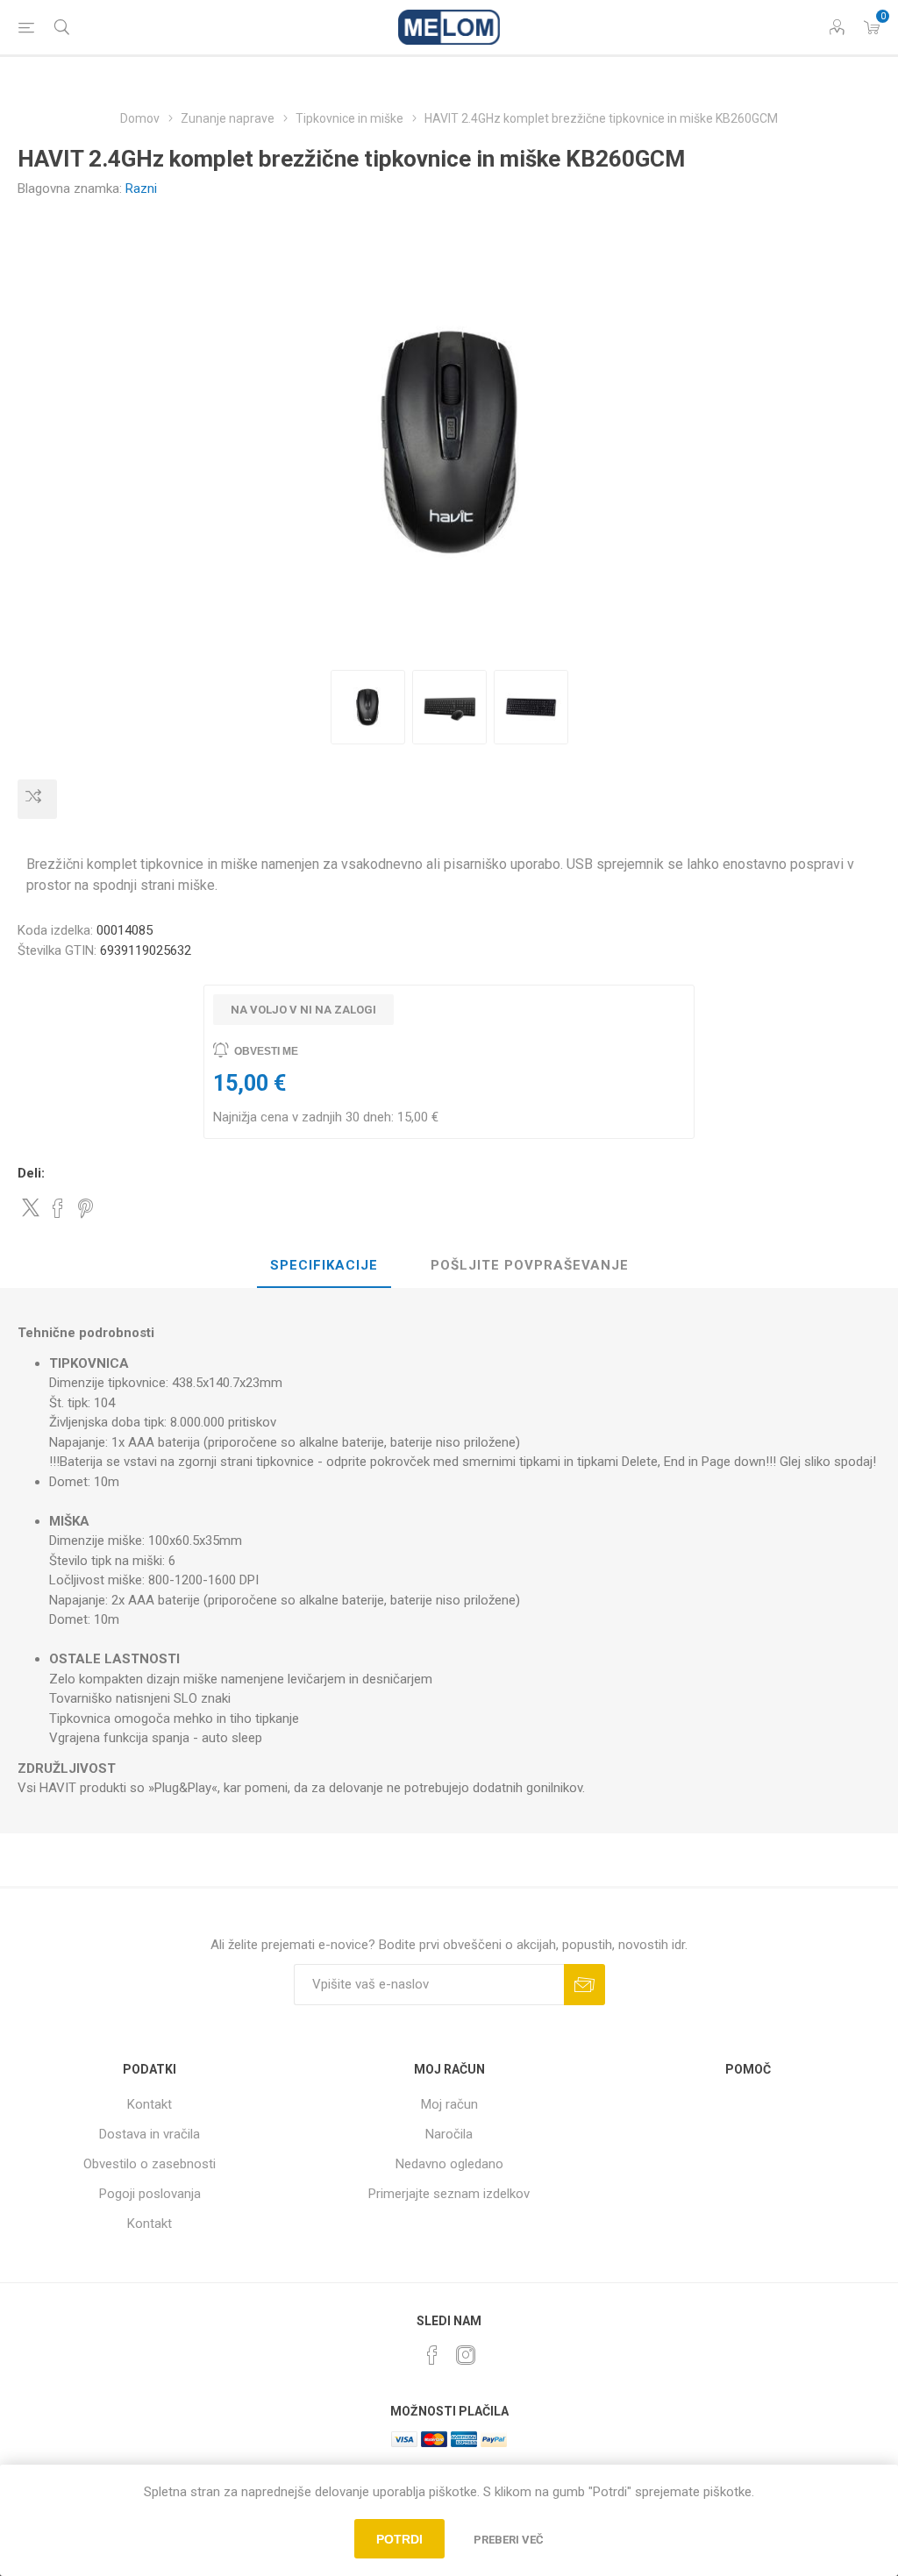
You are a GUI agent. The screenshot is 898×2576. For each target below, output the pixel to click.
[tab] (324, 1266)
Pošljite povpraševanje (530, 1265)
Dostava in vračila (150, 2134)
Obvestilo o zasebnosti (150, 2164)
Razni (141, 189)
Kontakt (150, 2104)
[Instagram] (466, 2355)
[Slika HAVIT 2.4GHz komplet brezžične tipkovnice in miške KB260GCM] (368, 707)
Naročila (449, 2134)
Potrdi (399, 2539)
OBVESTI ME (266, 1051)
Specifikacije (324, 1265)
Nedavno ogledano (449, 2164)
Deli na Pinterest (86, 1208)
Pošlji (584, 1985)
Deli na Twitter (31, 1207)
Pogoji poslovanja (150, 2194)
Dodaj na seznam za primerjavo (37, 799)
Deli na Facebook (58, 1208)
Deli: (31, 1173)
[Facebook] (432, 2355)
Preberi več (509, 2540)
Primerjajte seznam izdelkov (449, 2194)
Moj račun (449, 2104)
